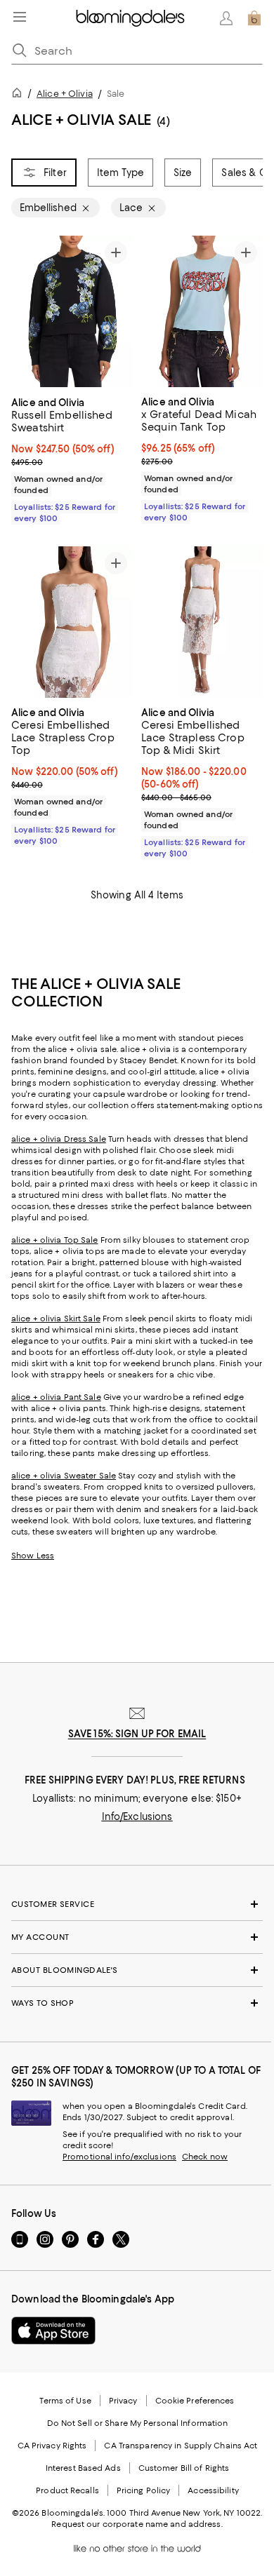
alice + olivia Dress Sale (59, 1139)
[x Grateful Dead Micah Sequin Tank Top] (202, 311)
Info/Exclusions (137, 1816)
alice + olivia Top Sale (55, 1240)
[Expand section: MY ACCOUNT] (137, 1937)
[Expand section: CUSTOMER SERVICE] (137, 1904)
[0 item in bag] (254, 18)
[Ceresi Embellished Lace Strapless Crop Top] (72, 622)
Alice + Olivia (65, 94)
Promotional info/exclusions (119, 2157)
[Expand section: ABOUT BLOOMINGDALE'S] (137, 1970)
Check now (205, 2157)
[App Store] (53, 2331)
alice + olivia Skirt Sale (56, 1319)
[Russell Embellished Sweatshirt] (72, 312)
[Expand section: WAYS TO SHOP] (137, 2003)
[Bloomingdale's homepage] (20, 95)
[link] (72, 459)
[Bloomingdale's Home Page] (130, 18)
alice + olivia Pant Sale (56, 1397)
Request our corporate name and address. (137, 2524)
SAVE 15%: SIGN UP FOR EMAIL (137, 1734)
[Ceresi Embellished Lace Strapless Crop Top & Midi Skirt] (202, 622)
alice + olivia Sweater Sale (64, 1476)
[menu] (20, 17)
